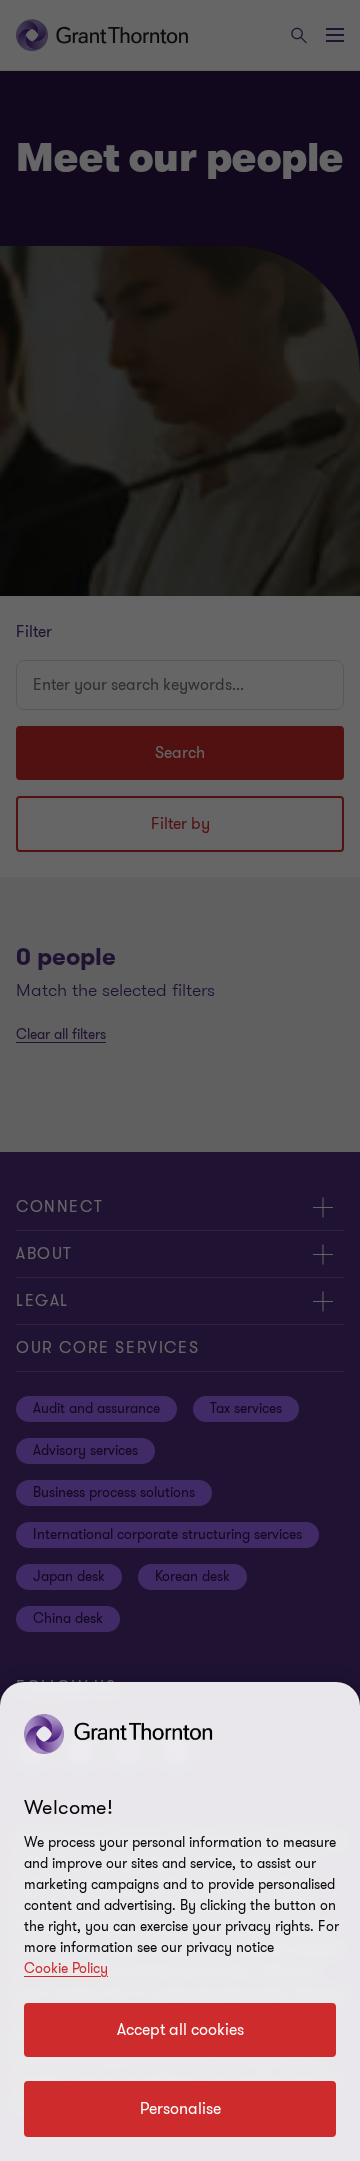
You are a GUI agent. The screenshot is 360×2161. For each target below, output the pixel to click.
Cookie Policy (66, 1968)
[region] (180, 1921)
